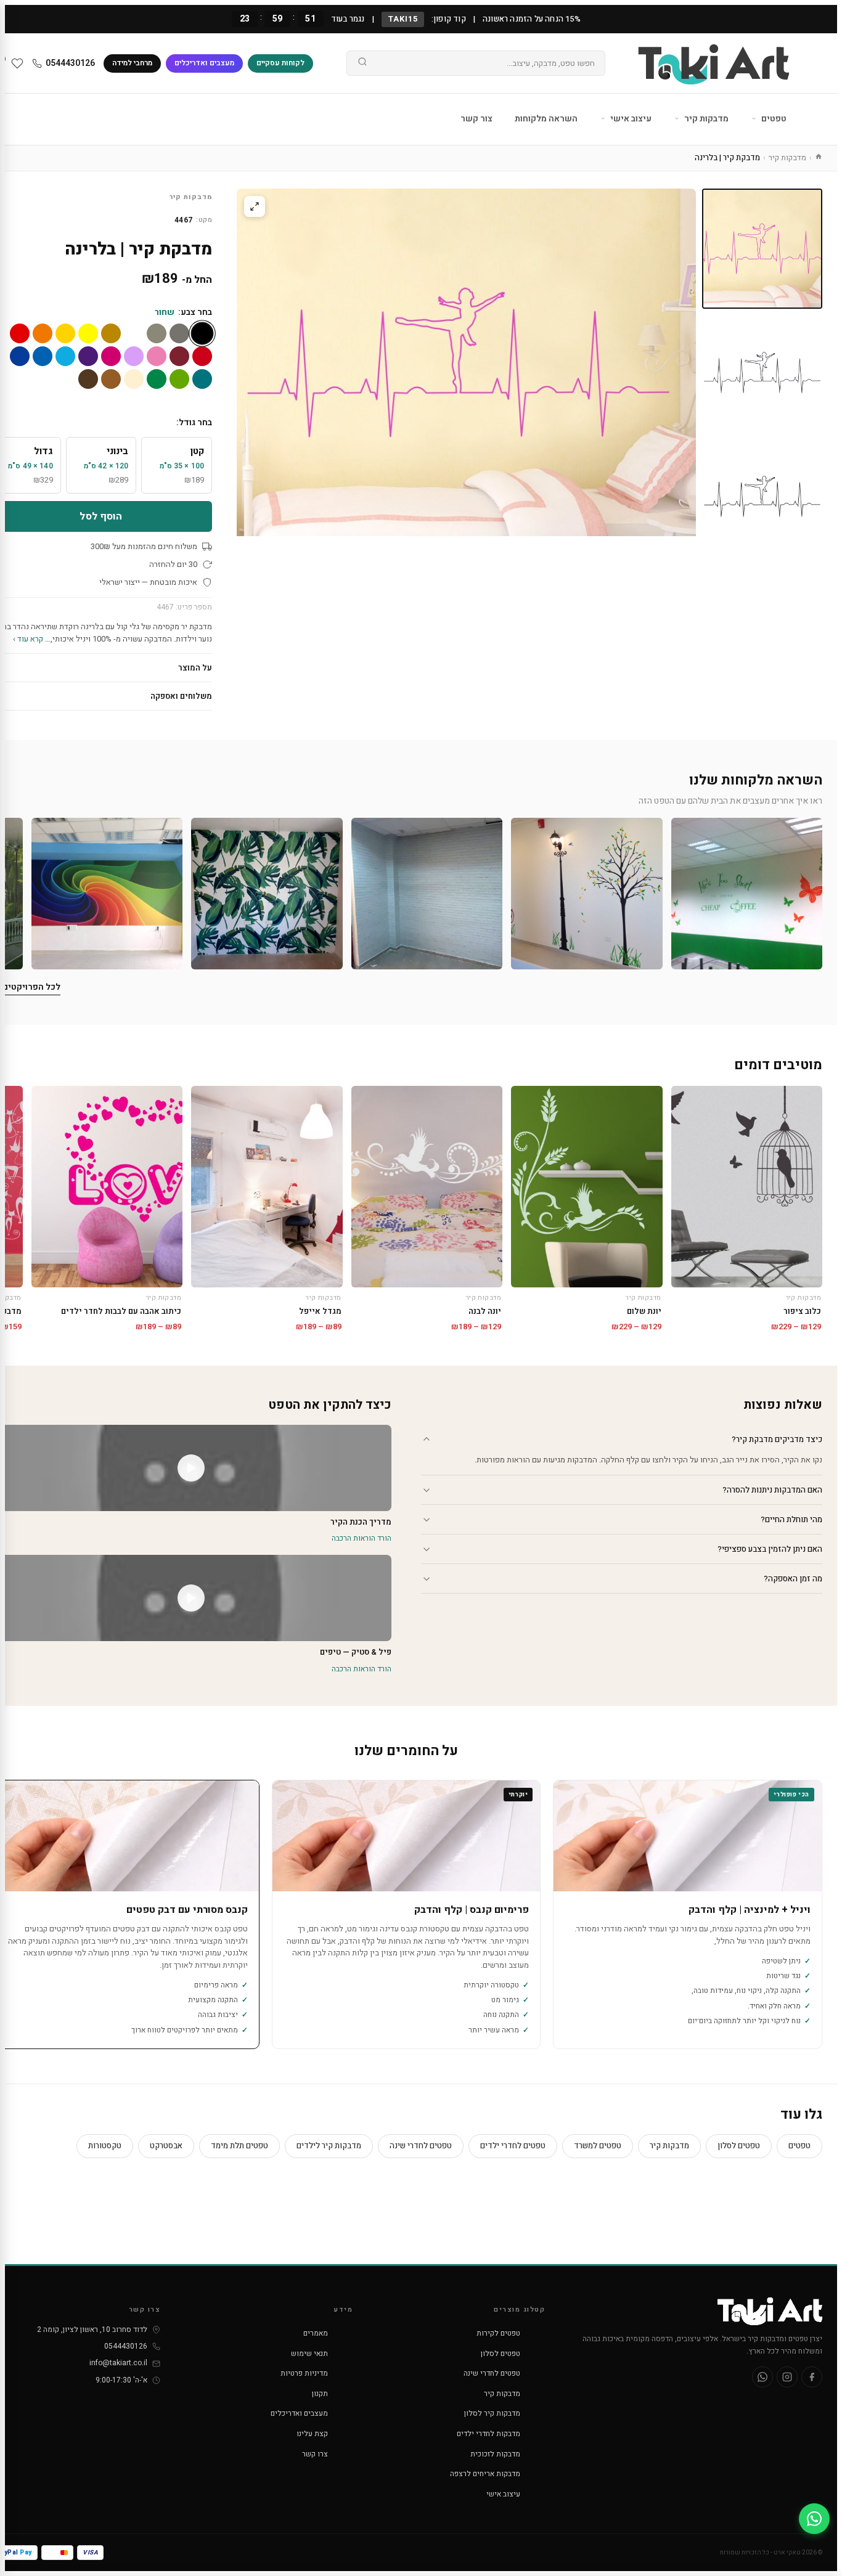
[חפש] (362, 63)
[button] (747, 893)
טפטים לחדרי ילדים (513, 2146)
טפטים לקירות (498, 2333)
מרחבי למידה (132, 63)
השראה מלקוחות (546, 119)
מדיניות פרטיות (304, 2373)
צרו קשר (315, 2454)
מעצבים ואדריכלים (204, 63)
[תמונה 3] (762, 496)
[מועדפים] (17, 63)
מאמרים (316, 2333)
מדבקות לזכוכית (495, 2454)
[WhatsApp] (762, 2377)
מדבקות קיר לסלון (492, 2413)
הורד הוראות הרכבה (362, 1538)
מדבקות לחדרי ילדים (488, 2434)
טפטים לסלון (739, 2146)
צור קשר (476, 119)
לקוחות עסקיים (280, 63)
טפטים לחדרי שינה (421, 2146)
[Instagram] (787, 2377)
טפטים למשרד (598, 2146)
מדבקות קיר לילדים (329, 2146)
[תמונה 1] (762, 249)
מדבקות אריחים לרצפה (485, 2474)
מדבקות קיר (705, 119)
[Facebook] (812, 2377)
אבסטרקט (166, 2146)
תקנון (320, 2394)
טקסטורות (105, 2146)
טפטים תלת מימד (239, 2146)
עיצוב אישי (630, 119)
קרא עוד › (28, 639)
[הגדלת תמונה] (255, 206)
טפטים (773, 119)
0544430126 (70, 63)
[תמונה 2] (762, 373)
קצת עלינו (312, 2434)
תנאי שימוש (309, 2354)
